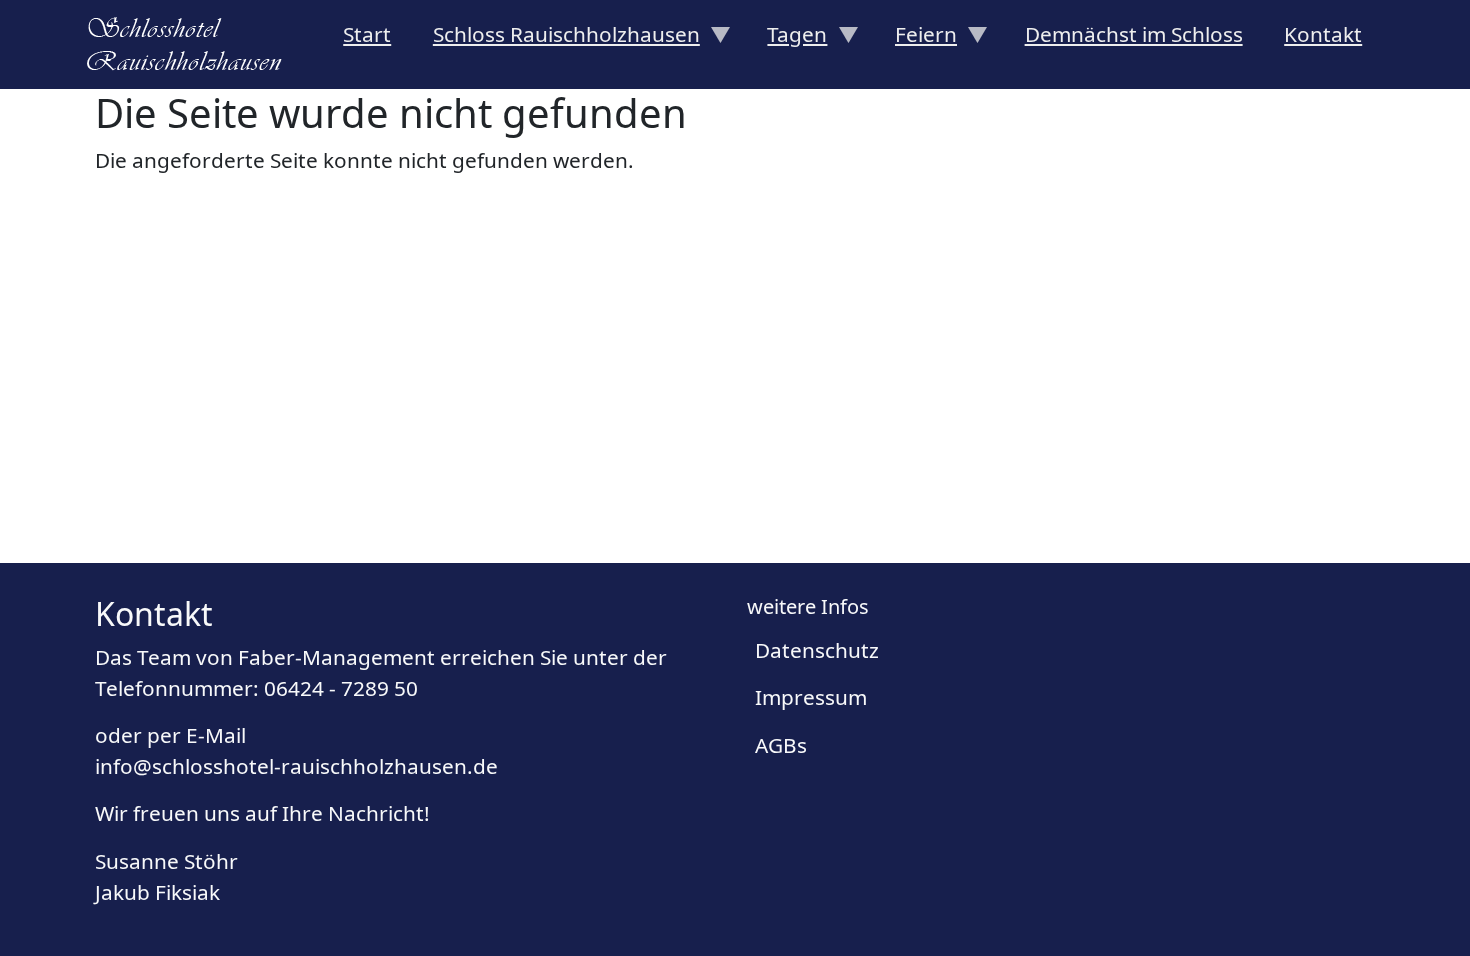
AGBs (781, 745)
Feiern (915, 40)
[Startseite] (192, 44)
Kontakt (1323, 34)
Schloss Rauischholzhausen (556, 40)
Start (367, 34)
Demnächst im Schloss (1134, 34)
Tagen (787, 40)
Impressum (811, 697)
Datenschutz (817, 650)
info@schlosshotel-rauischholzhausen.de (296, 766)
